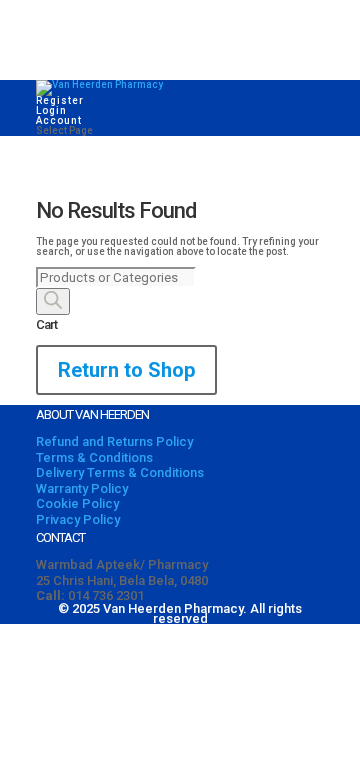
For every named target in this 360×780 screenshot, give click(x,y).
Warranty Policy (82, 488)
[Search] (53, 301)
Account (59, 120)
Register (60, 100)
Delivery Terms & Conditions (120, 472)
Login (51, 110)
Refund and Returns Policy (114, 441)
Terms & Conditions (94, 457)
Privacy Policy (78, 519)
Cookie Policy (77, 503)
